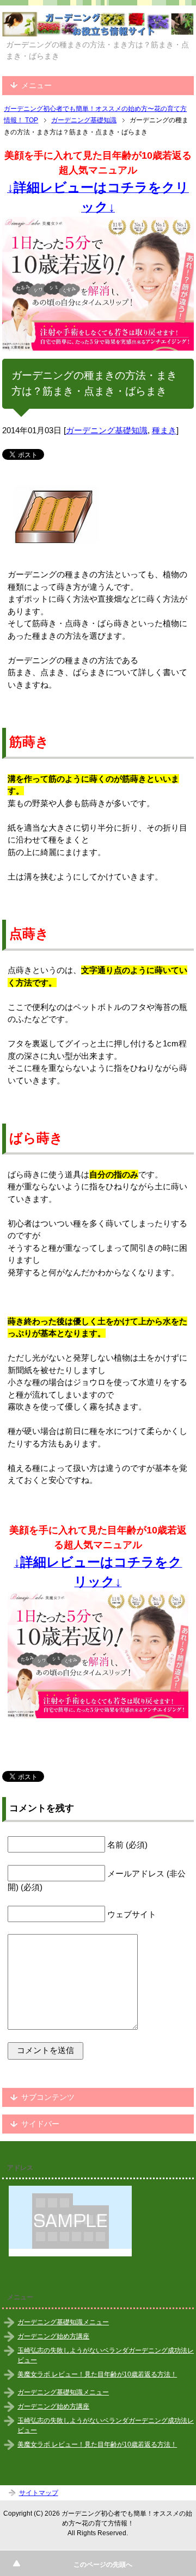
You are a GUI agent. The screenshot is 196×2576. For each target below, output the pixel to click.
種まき (164, 430)
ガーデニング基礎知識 (107, 430)
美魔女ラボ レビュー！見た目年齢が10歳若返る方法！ (97, 2374)
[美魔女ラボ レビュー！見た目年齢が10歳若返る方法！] (98, 284)
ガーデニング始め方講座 (53, 2336)
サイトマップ (39, 2493)
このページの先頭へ (103, 2565)
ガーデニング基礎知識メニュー (63, 2322)
